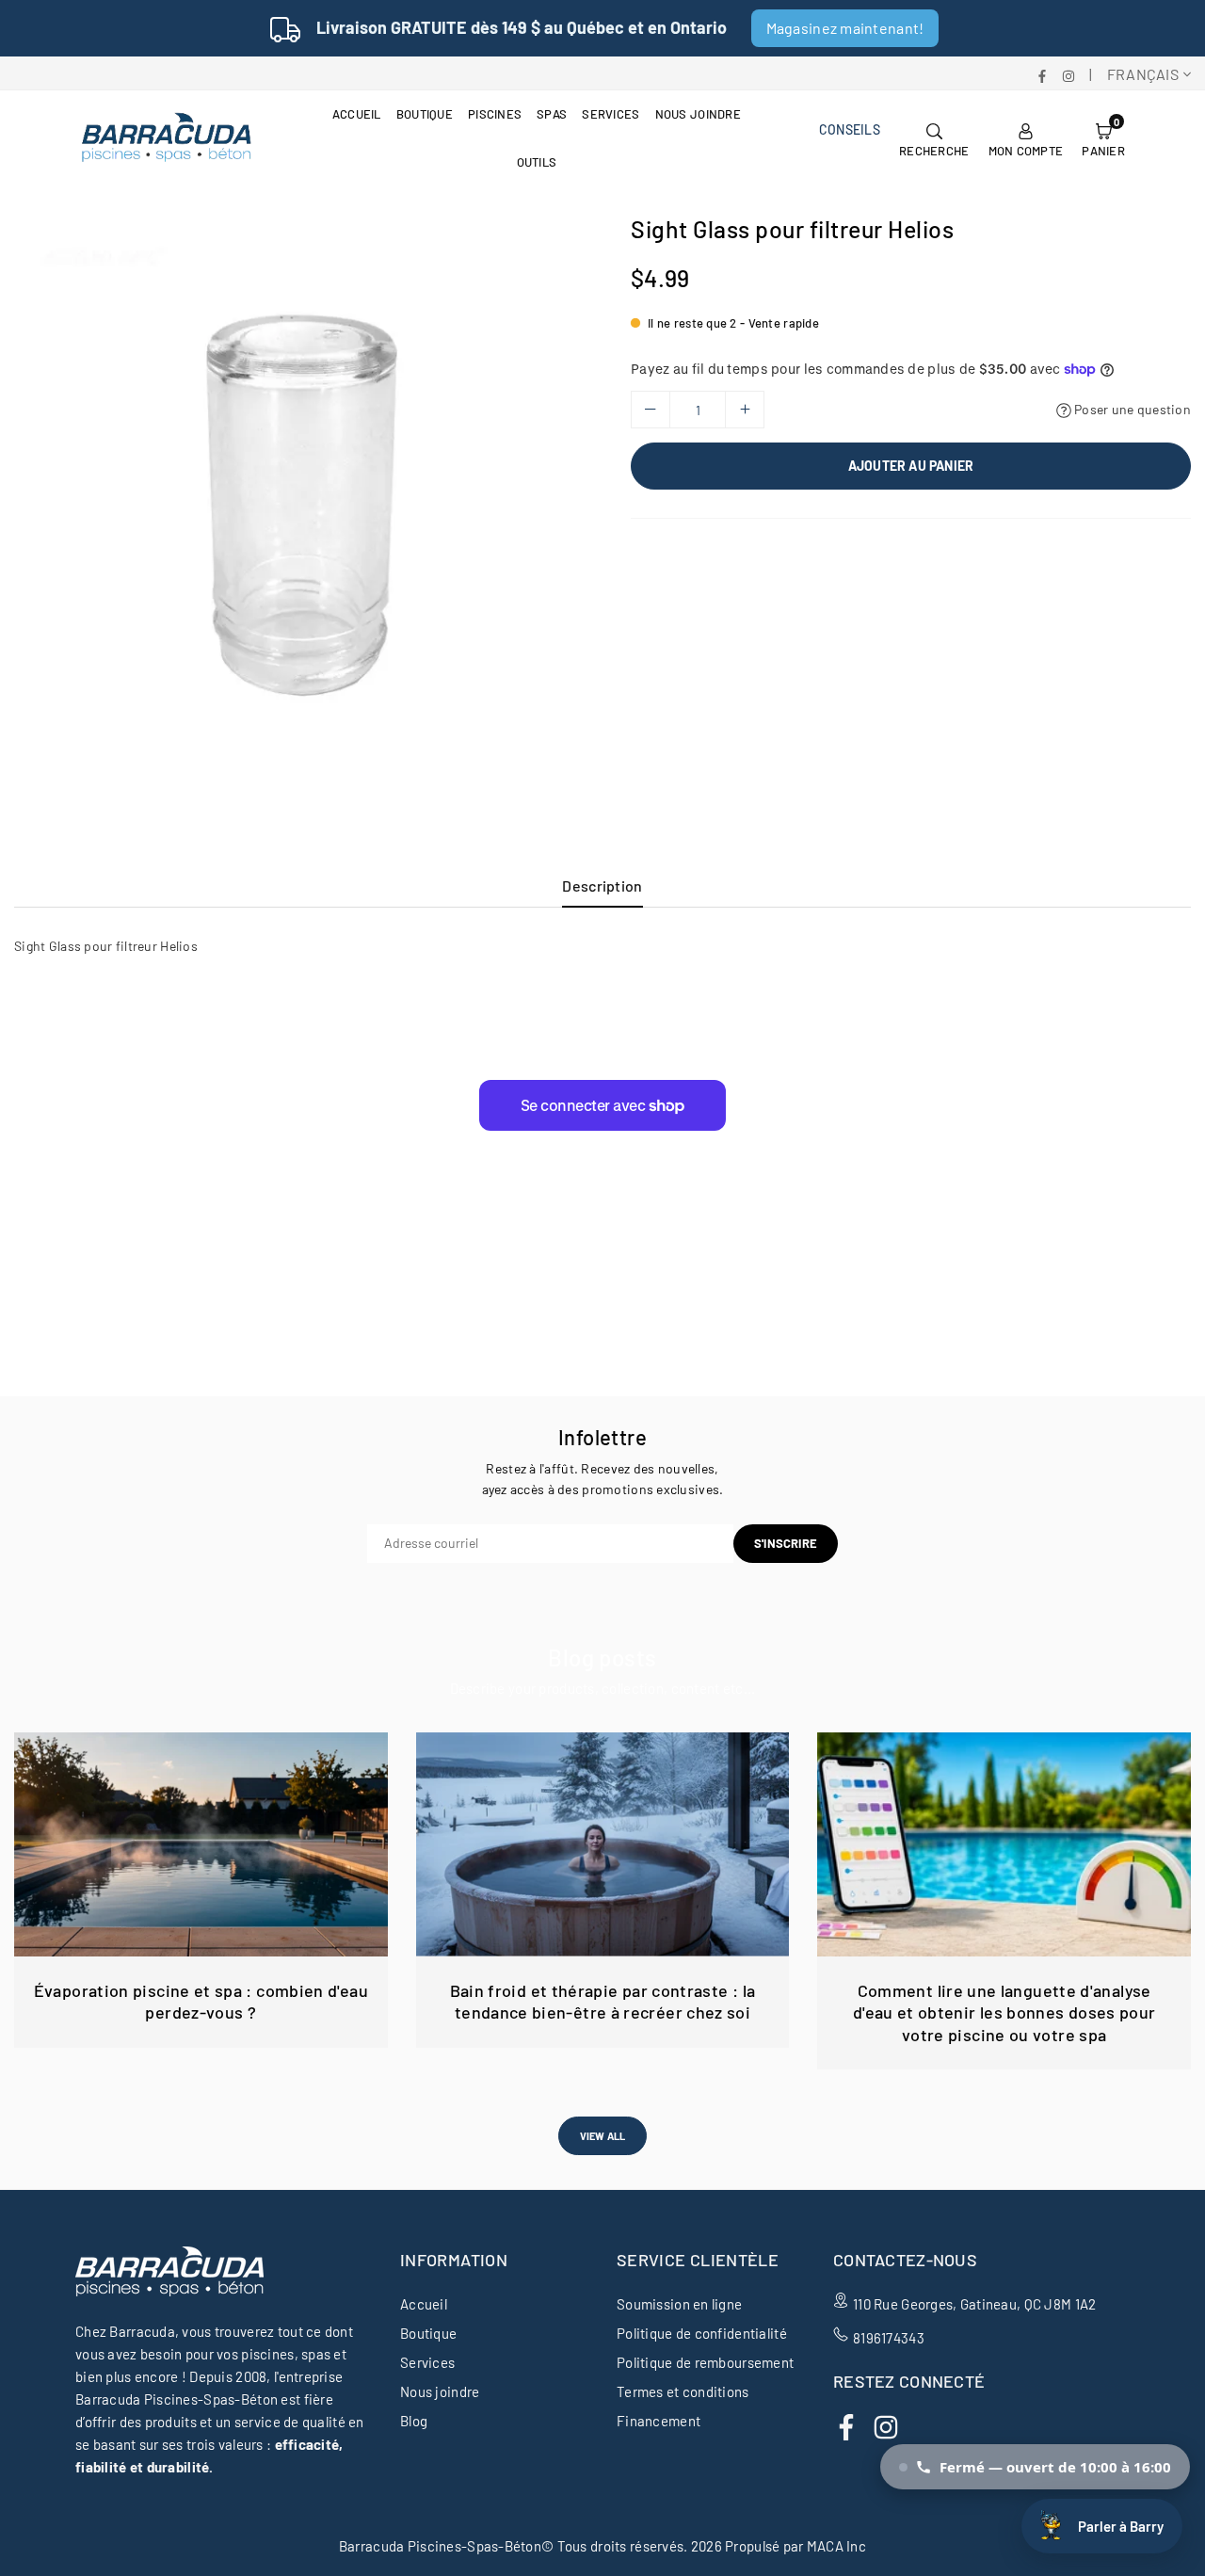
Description (602, 885)
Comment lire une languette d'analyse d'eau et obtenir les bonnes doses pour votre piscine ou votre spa (1004, 2012)
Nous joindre (698, 114)
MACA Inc (836, 2546)
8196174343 (889, 2338)
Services (611, 114)
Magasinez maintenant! (845, 28)
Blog (414, 2421)
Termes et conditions (683, 2391)
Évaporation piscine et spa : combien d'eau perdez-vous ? (201, 2001)
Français (1143, 74)
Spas (552, 114)
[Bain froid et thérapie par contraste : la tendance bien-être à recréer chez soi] (603, 1844)
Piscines (495, 114)
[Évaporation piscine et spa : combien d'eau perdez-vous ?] (201, 1844)
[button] (1103, 138)
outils (537, 162)
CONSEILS (850, 129)
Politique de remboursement (705, 2362)
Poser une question (1131, 409)
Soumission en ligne (679, 2304)
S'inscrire (786, 1543)
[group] (301, 502)
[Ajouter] (745, 410)
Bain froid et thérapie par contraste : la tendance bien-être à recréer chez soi (603, 2001)
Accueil (357, 114)
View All (603, 2136)
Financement (659, 2421)
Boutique (425, 114)
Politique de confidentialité (702, 2333)
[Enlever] (651, 410)
